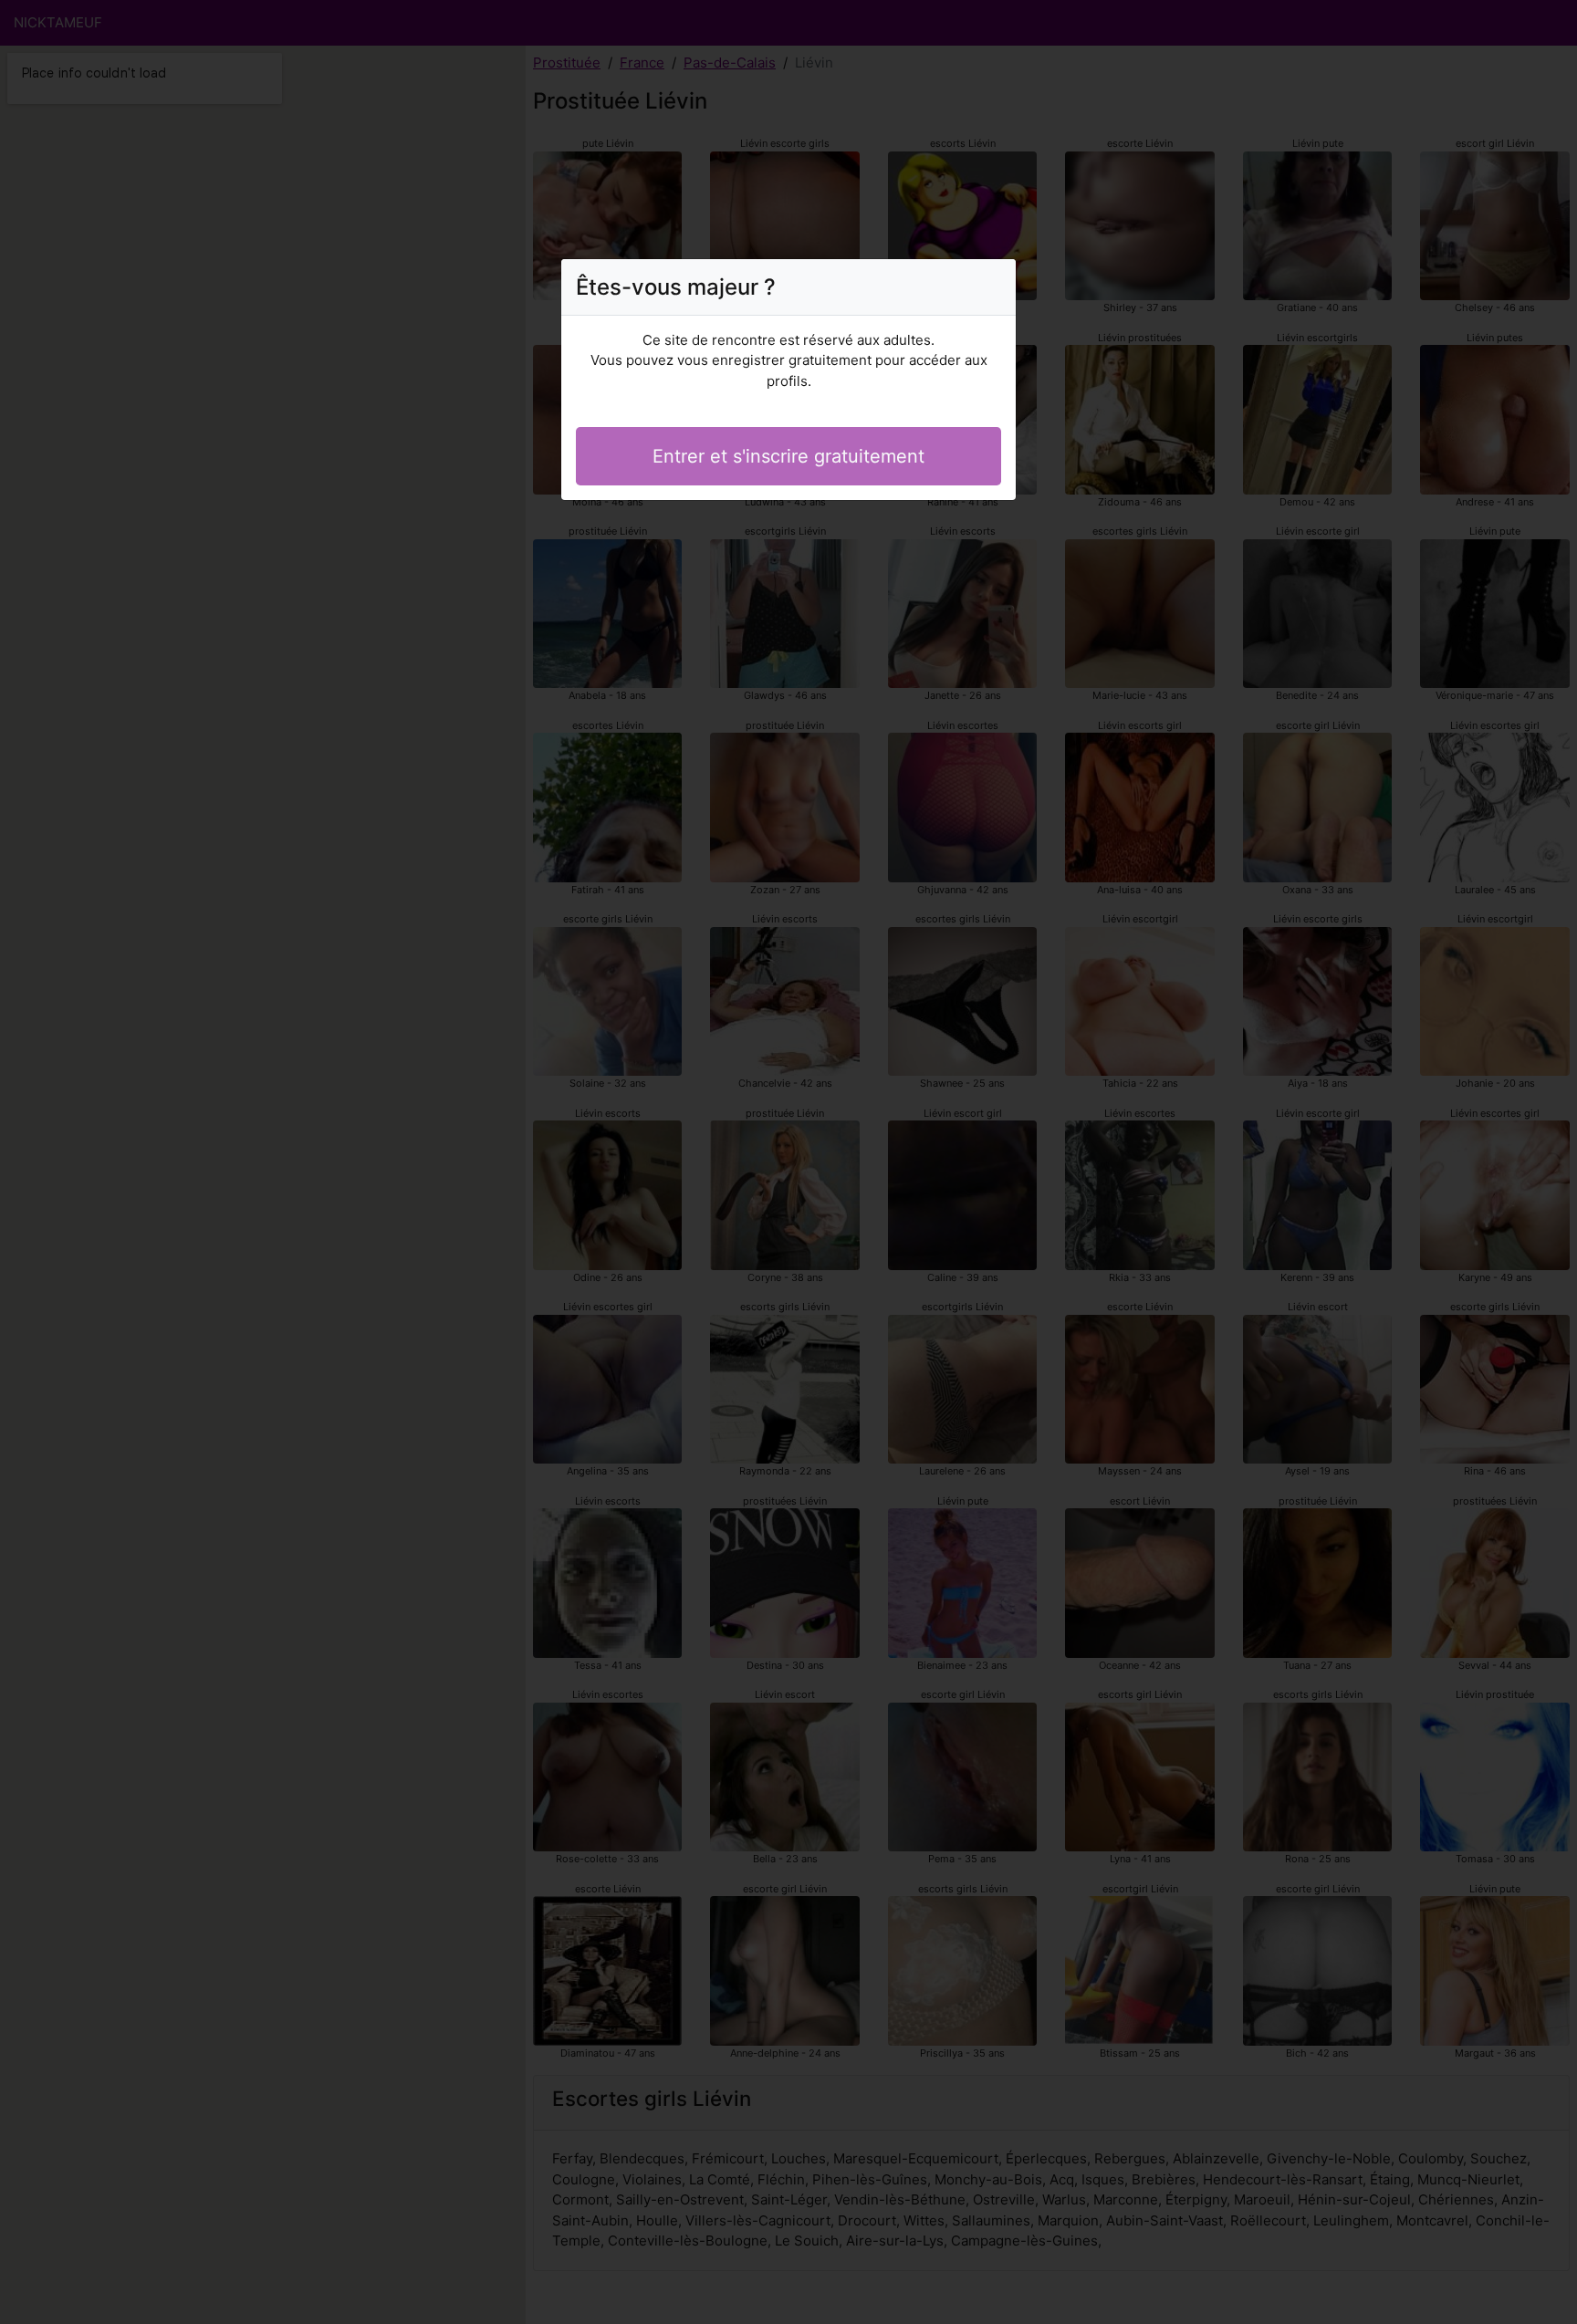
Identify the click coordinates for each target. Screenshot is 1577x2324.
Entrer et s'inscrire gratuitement (788, 456)
